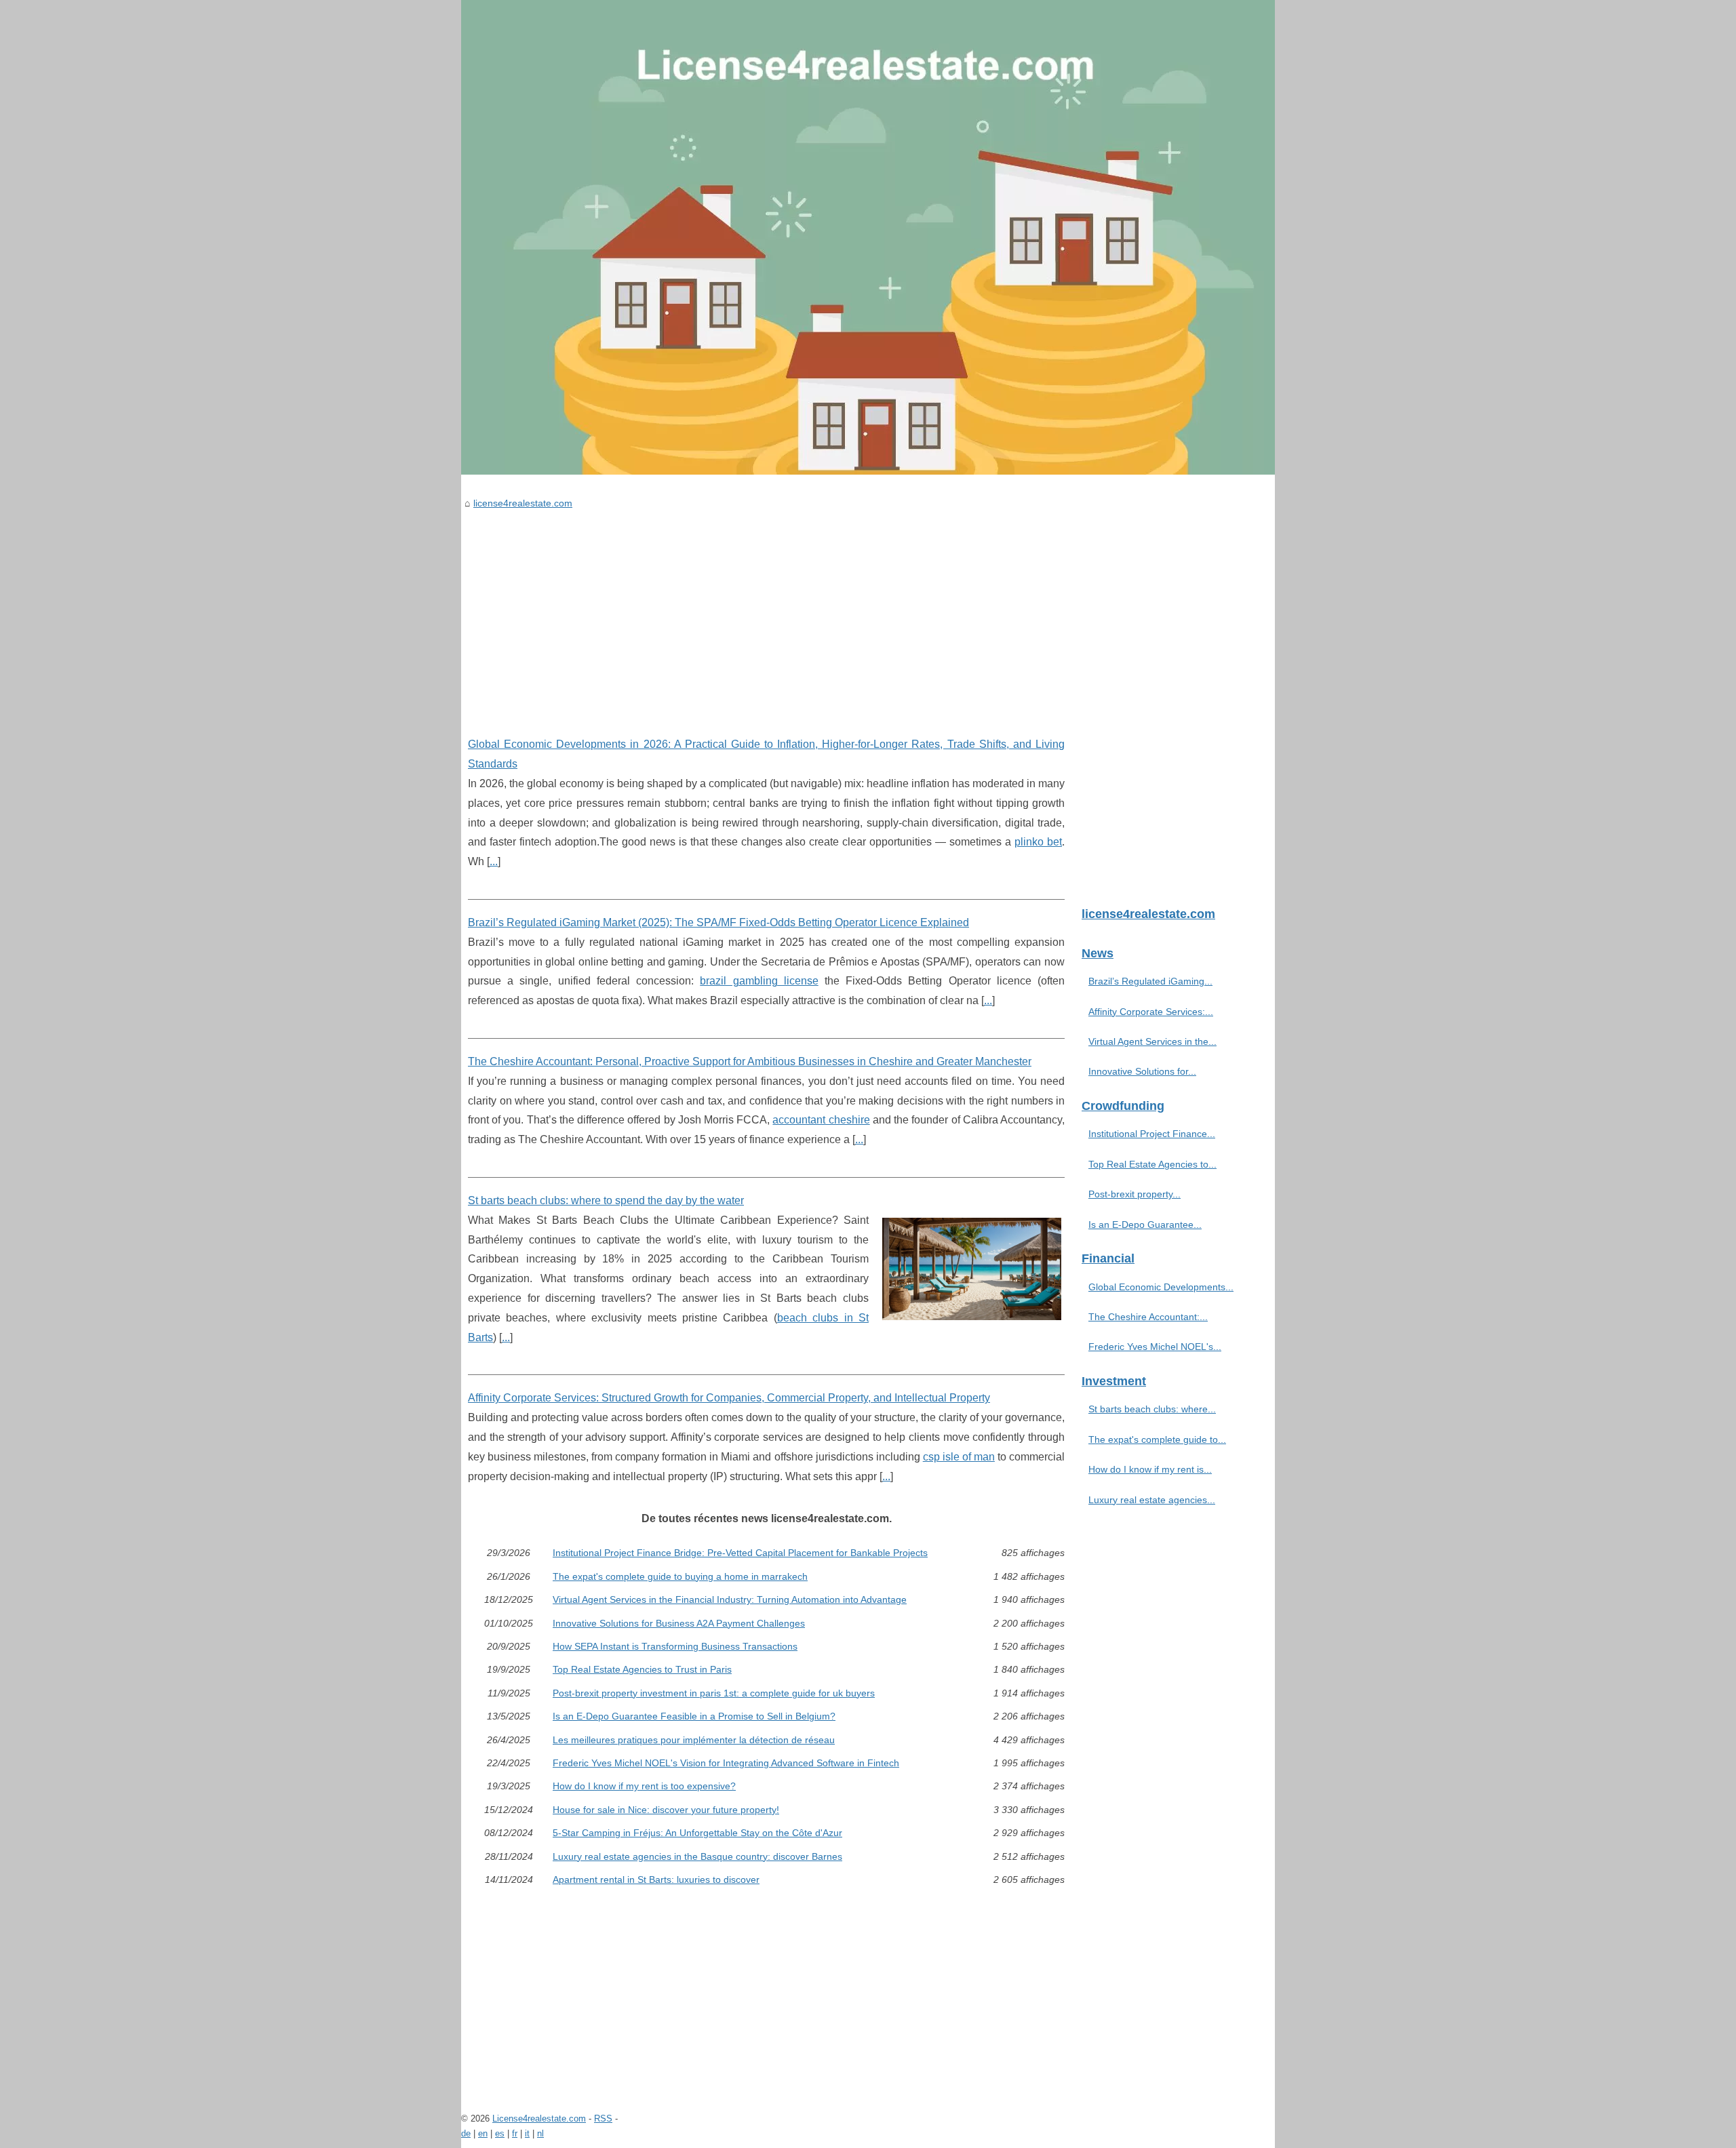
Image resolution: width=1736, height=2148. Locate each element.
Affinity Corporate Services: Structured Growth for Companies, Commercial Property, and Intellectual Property (729, 1398)
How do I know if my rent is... (1150, 1469)
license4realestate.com (523, 503)
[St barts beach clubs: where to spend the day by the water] (972, 1267)
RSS (603, 2119)
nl (540, 2133)
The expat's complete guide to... (1157, 1439)
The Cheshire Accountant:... (1148, 1317)
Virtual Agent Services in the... (1152, 1041)
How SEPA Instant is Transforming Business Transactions (675, 1646)
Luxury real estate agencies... (1152, 1500)
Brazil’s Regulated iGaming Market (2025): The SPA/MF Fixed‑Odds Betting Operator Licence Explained (718, 922)
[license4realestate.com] (868, 237)
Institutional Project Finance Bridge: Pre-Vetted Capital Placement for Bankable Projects (740, 1553)
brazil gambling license (759, 981)
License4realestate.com (539, 2119)
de (466, 2133)
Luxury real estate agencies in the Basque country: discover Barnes (697, 1856)
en (483, 2133)
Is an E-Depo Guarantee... (1145, 1225)
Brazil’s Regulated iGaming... (1150, 981)
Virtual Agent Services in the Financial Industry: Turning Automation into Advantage (730, 1599)
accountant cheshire (821, 1120)
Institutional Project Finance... (1152, 1134)
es (500, 2133)
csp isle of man (959, 1457)
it (527, 2133)
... (494, 861)
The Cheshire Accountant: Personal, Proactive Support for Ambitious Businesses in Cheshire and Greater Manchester (750, 1061)
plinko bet (1038, 842)
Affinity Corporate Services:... (1151, 1012)
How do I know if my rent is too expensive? (644, 1786)
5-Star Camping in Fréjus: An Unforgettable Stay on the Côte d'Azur (697, 1833)
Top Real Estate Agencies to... (1152, 1164)
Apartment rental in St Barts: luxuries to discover (656, 1879)
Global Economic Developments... (1161, 1287)
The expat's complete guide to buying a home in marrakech (680, 1576)
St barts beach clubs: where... (1152, 1409)
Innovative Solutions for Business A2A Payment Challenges (679, 1623)
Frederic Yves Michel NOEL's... (1155, 1347)
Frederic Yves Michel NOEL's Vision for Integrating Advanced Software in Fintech (726, 1763)
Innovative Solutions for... (1142, 1071)
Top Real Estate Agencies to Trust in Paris (642, 1669)
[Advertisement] (766, 613)
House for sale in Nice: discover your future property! (666, 1810)
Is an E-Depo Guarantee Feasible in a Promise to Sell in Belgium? (694, 1716)
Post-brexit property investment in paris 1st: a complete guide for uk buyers (714, 1693)
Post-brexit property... (1135, 1194)
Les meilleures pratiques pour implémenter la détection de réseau (694, 1740)
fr (515, 2133)
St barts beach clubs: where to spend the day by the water (606, 1200)
